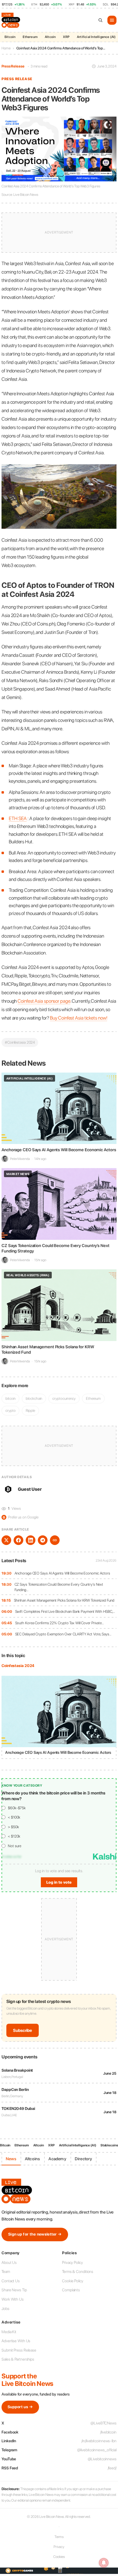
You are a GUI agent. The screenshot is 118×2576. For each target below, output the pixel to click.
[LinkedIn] (31, 1540)
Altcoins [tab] (33, 2159)
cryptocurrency (64, 1398)
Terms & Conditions (78, 2272)
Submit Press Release (19, 2350)
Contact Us (11, 2281)
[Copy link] (55, 1540)
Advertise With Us (16, 2341)
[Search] (100, 20)
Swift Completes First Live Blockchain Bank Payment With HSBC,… (65, 1611)
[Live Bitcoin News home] (11, 20)
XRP (66, 37)
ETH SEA (18, 818)
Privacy (59, 2547)
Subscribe (23, 2030)
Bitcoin (10, 37)
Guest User (30, 1489)
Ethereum (30, 37)
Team (6, 2272)
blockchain (34, 1398)
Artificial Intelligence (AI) (78, 2145)
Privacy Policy (72, 2263)
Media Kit (9, 2332)
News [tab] (11, 2159)
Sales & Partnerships (18, 2359)
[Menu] (112, 20)
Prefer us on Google (21, 1517)
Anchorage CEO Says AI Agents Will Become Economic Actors (62, 1573)
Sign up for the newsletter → (35, 2234)
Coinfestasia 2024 (18, 1666)
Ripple (30, 1410)
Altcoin (50, 37)
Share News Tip (14, 2290)
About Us (9, 2263)
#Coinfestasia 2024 (20, 1042)
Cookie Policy (73, 2281)
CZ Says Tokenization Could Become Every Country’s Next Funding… (59, 1587)
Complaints (71, 2290)
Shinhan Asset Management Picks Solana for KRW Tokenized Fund (64, 1600)
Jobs (5, 2309)
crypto (10, 1410)
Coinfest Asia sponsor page (44, 1001)
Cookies (59, 2557)
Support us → (20, 2407)
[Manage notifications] (104, 2563)
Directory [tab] (84, 2159)
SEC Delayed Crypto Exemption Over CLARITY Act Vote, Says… (63, 1634)
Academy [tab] (57, 2159)
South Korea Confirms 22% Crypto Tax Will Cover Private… (60, 1623)
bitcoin (10, 1398)
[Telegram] (43, 1540)
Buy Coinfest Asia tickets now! (79, 1018)
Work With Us (13, 2299)
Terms (59, 2537)
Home (6, 48)
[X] (6, 1540)
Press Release (13, 66)
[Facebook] (18, 1540)
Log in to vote (59, 1882)
